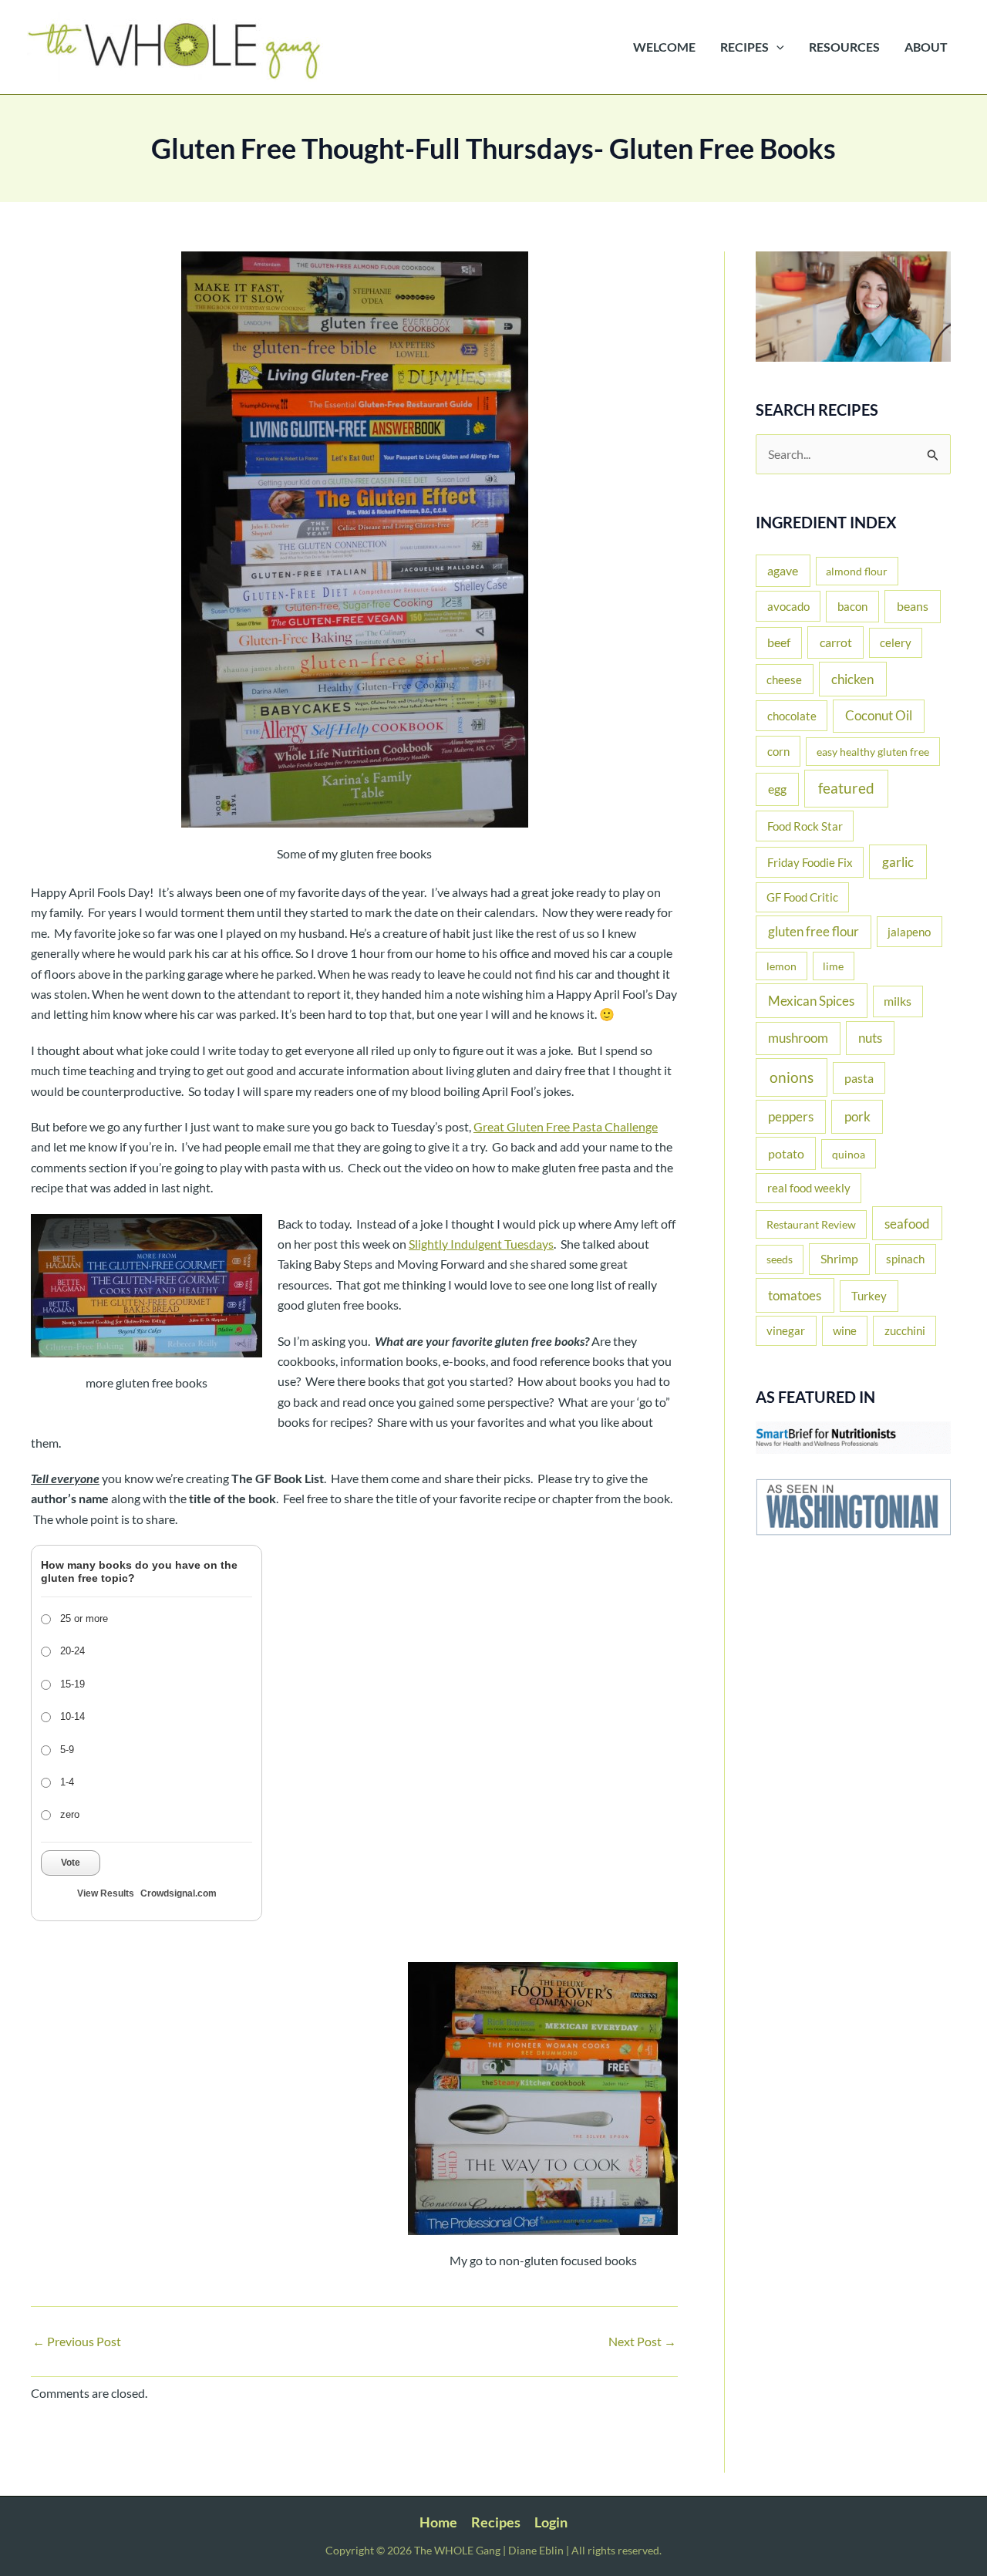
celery (896, 643)
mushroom (798, 1038)
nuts (870, 1038)
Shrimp (839, 1259)
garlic (898, 862)
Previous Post (77, 2342)
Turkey (869, 1296)
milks (898, 1001)
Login (551, 2522)
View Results (106, 1893)
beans (913, 606)
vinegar (786, 1330)
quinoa (849, 1154)
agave (783, 570)
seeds (780, 1259)
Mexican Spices (811, 1001)
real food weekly (809, 1188)
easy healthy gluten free (873, 752)
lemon (782, 966)
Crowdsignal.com (179, 1893)
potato (786, 1153)
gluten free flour (814, 932)
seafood (907, 1224)
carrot (836, 642)
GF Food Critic (802, 897)
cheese (784, 679)
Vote (71, 1863)
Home (438, 2522)
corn (778, 751)
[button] (776, 47)
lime (833, 966)
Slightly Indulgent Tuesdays (481, 1244)
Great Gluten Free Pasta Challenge (566, 1126)
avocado (788, 606)
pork (857, 1116)
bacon (852, 606)
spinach (905, 1259)
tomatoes (795, 1295)
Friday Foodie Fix (810, 862)
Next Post (642, 2342)
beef (779, 642)
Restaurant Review (811, 1224)
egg (777, 789)
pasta (859, 1078)
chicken (852, 679)
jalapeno (909, 932)
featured (846, 788)
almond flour (857, 571)
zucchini (905, 1330)
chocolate (792, 716)
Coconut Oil (879, 716)
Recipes (496, 2522)
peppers (791, 1116)
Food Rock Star (805, 826)
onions (792, 1077)
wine (845, 1330)
